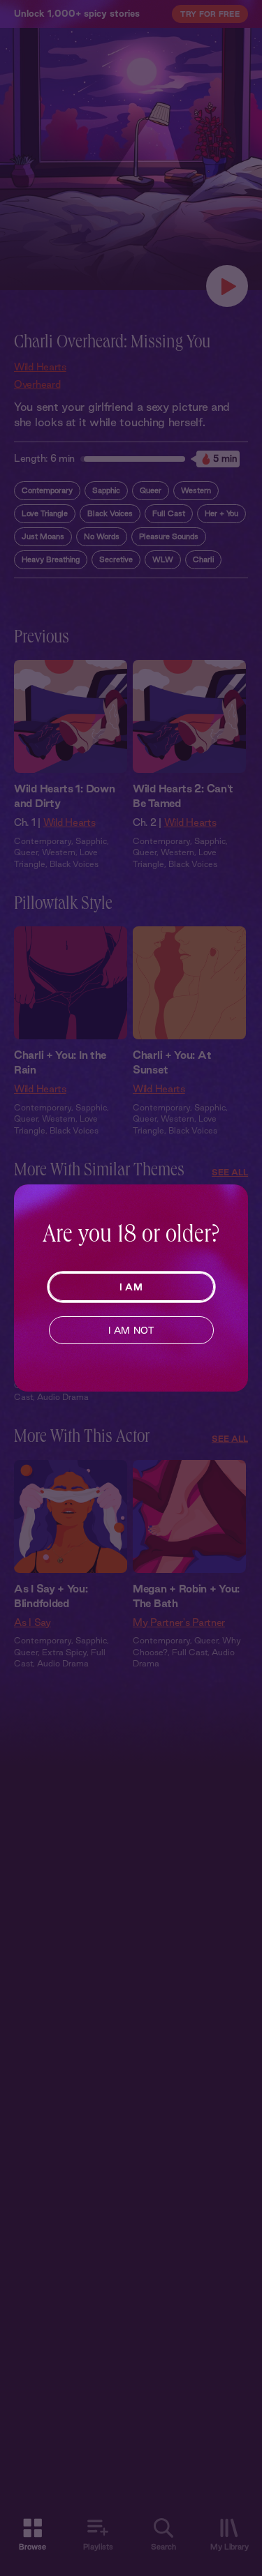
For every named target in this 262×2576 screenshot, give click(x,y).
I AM (131, 1287)
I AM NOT (131, 1330)
